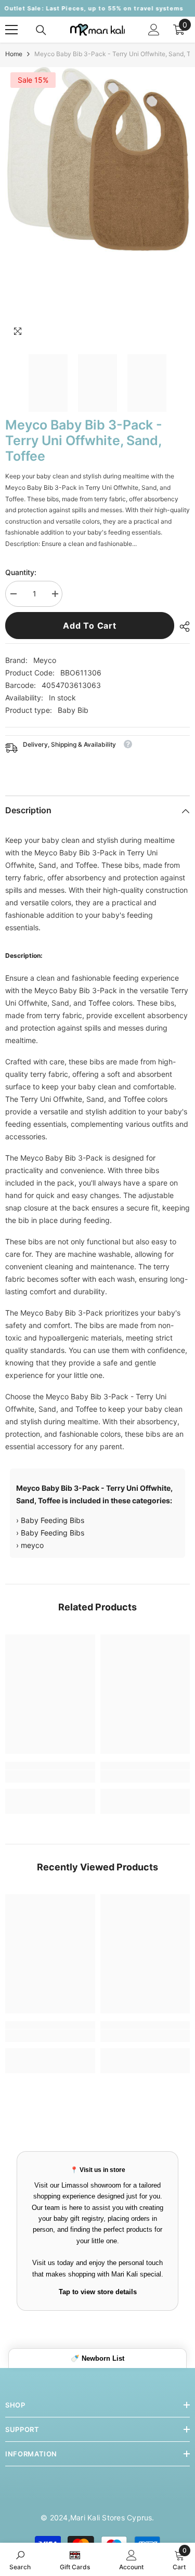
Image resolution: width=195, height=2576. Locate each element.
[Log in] (154, 30)
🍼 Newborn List (97, 2358)
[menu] (11, 30)
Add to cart (90, 626)
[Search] (41, 30)
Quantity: (21, 572)
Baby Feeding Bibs (53, 1520)
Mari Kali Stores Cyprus (111, 2518)
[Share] (182, 627)
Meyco (45, 660)
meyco (32, 1545)
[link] (50, 1776)
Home (14, 54)
